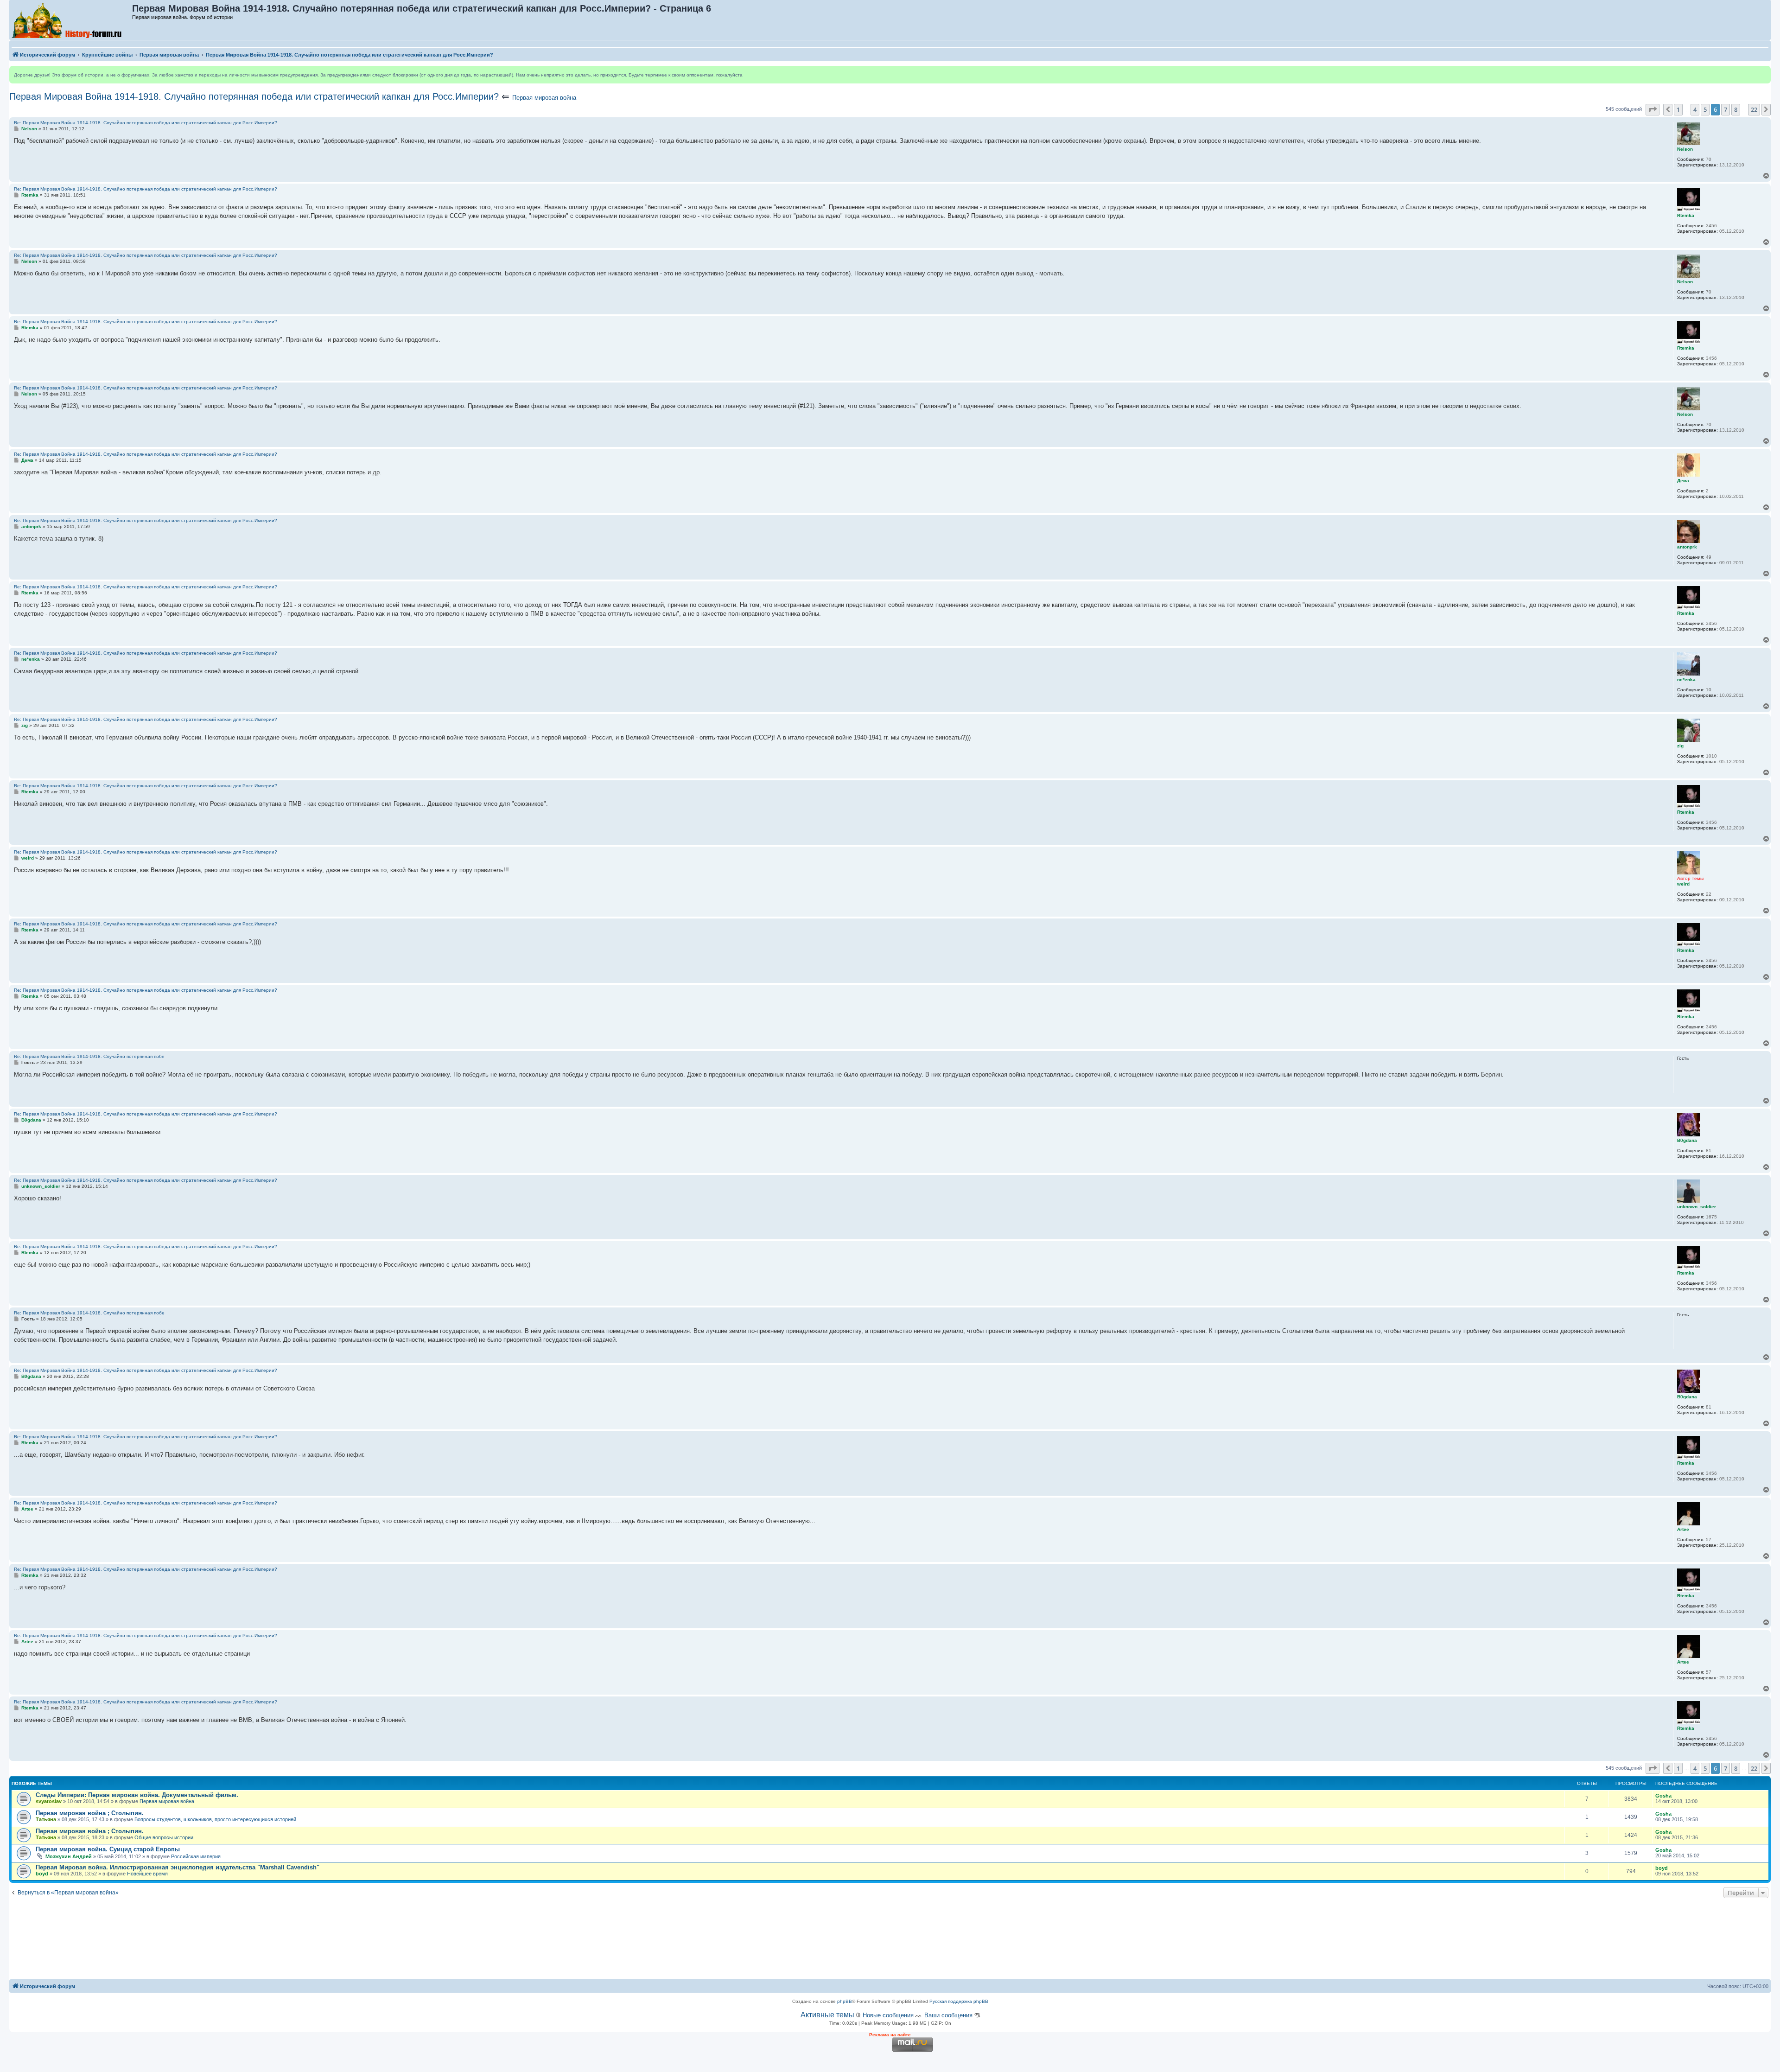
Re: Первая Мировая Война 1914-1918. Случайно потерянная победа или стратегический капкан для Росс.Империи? (146, 123)
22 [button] (1754, 109)
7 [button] (1726, 109)
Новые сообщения (888, 2015)
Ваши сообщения (948, 2015)
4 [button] (1695, 109)
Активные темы (827, 2015)
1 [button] (1678, 109)
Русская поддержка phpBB (959, 2001)
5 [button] (1705, 109)
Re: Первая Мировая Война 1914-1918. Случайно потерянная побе (89, 1056)
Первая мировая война (544, 98)
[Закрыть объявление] (1763, 73)
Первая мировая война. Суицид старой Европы (108, 1849)
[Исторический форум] (71, 20)
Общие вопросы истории (164, 1837)
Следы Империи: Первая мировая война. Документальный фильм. (137, 1795)
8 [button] (1736, 109)
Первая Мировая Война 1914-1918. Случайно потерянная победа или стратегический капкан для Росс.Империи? (254, 96)
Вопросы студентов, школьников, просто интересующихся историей (215, 1819)
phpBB (845, 2001)
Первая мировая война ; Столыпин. (90, 1813)
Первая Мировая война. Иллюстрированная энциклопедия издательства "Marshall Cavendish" (178, 1867)
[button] (1653, 109)
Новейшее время (147, 1874)
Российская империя (196, 1856)
